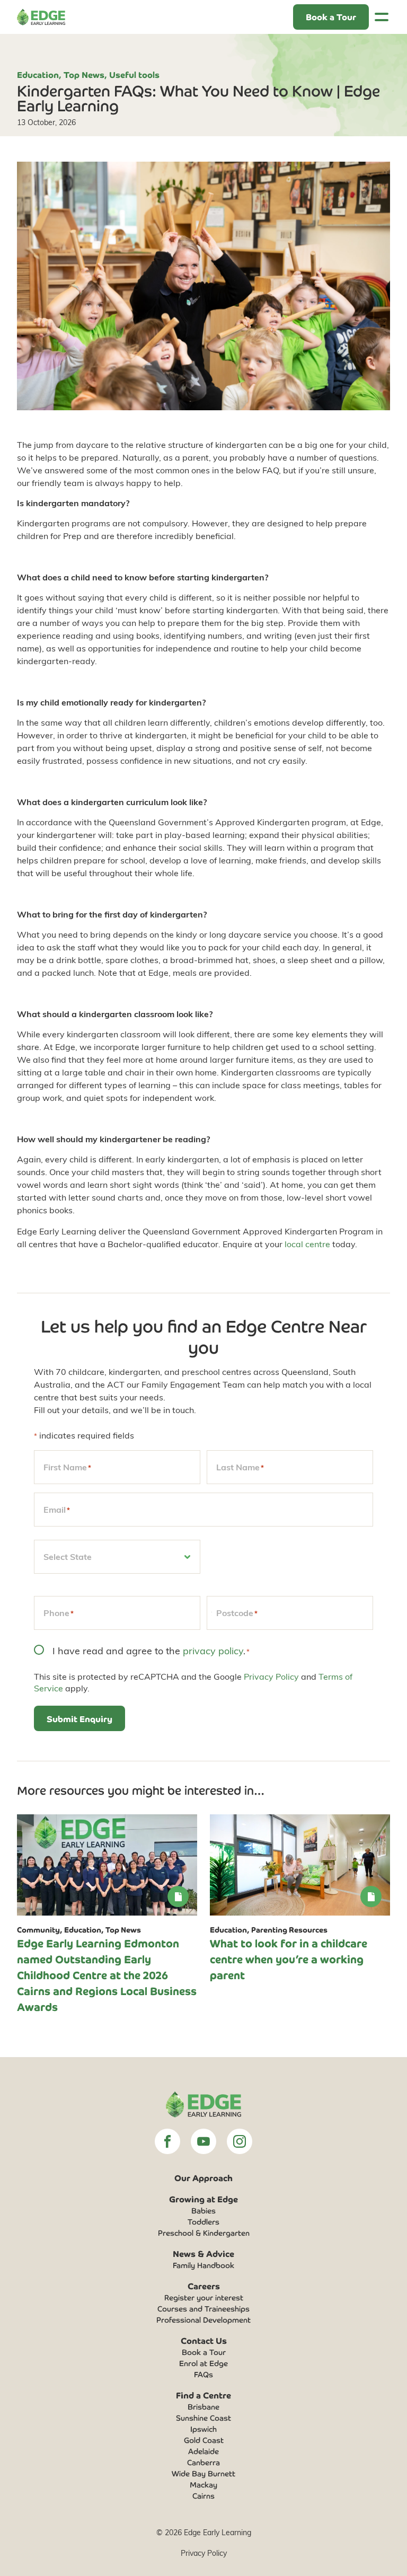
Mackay (203, 2484)
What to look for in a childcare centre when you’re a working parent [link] (289, 1959)
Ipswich (203, 2429)
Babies (203, 2210)
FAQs (203, 2374)
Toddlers (203, 2221)
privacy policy (213, 1650)
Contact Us (204, 2340)
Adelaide (203, 2451)
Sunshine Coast (203, 2418)
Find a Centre (203, 2395)
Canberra (203, 2462)
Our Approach (203, 2177)
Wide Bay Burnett (203, 2473)
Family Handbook (203, 2265)
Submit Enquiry (79, 1718)
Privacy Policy (271, 1676)
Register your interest (204, 2297)
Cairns (203, 2495)
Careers (204, 2286)
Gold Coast (204, 2440)
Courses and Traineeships (203, 2308)
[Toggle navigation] (382, 17)
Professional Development (203, 2319)
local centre (307, 1244)
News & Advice (203, 2253)
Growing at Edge (203, 2199)
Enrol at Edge (203, 2363)
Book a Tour (204, 2352)
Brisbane (203, 2406)
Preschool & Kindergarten (204, 2233)
